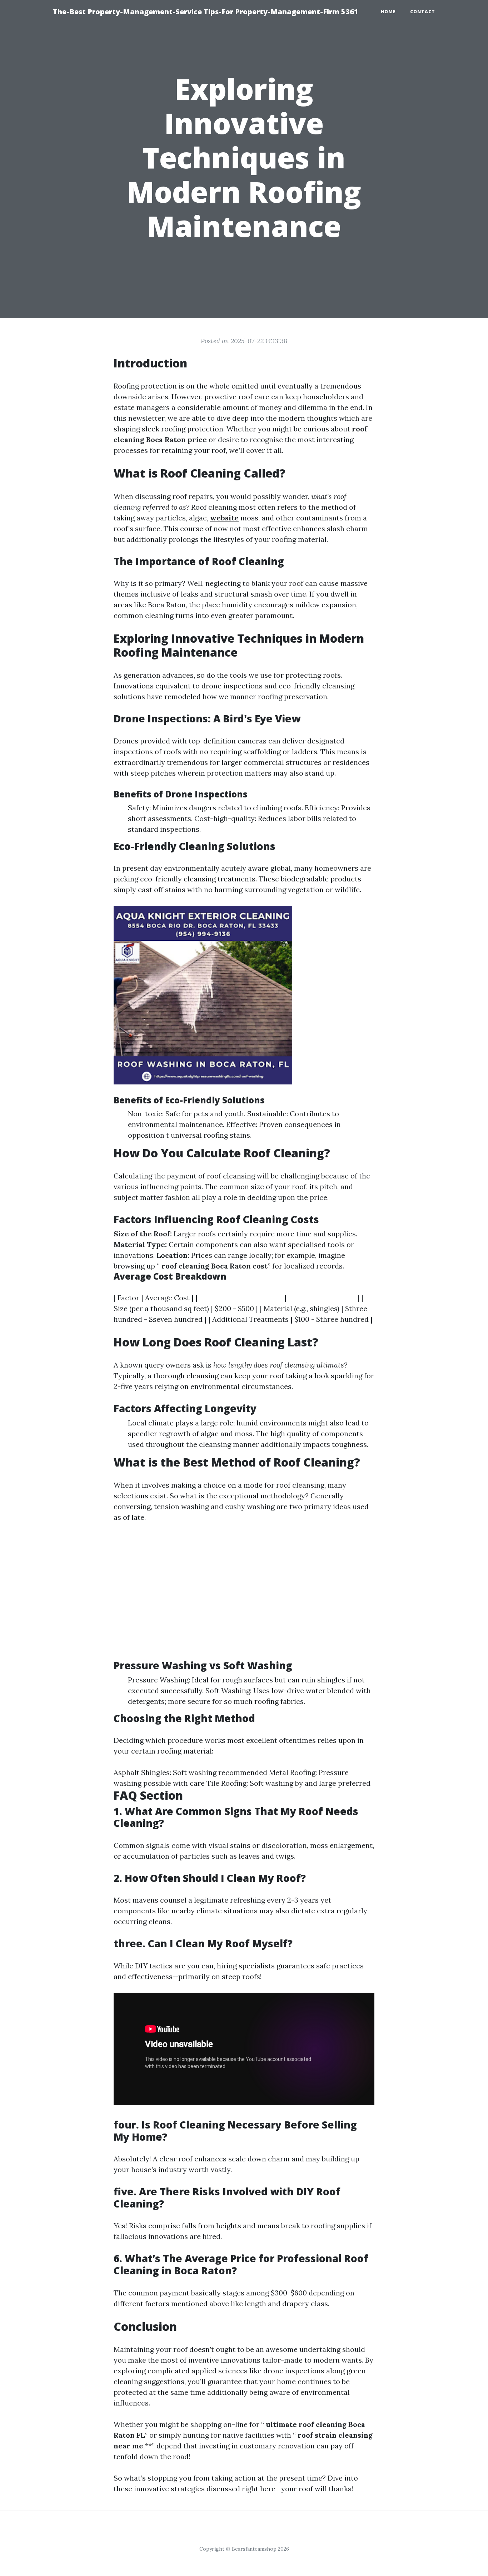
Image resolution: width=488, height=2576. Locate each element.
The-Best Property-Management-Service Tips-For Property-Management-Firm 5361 (206, 12)
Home (388, 12)
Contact (423, 12)
